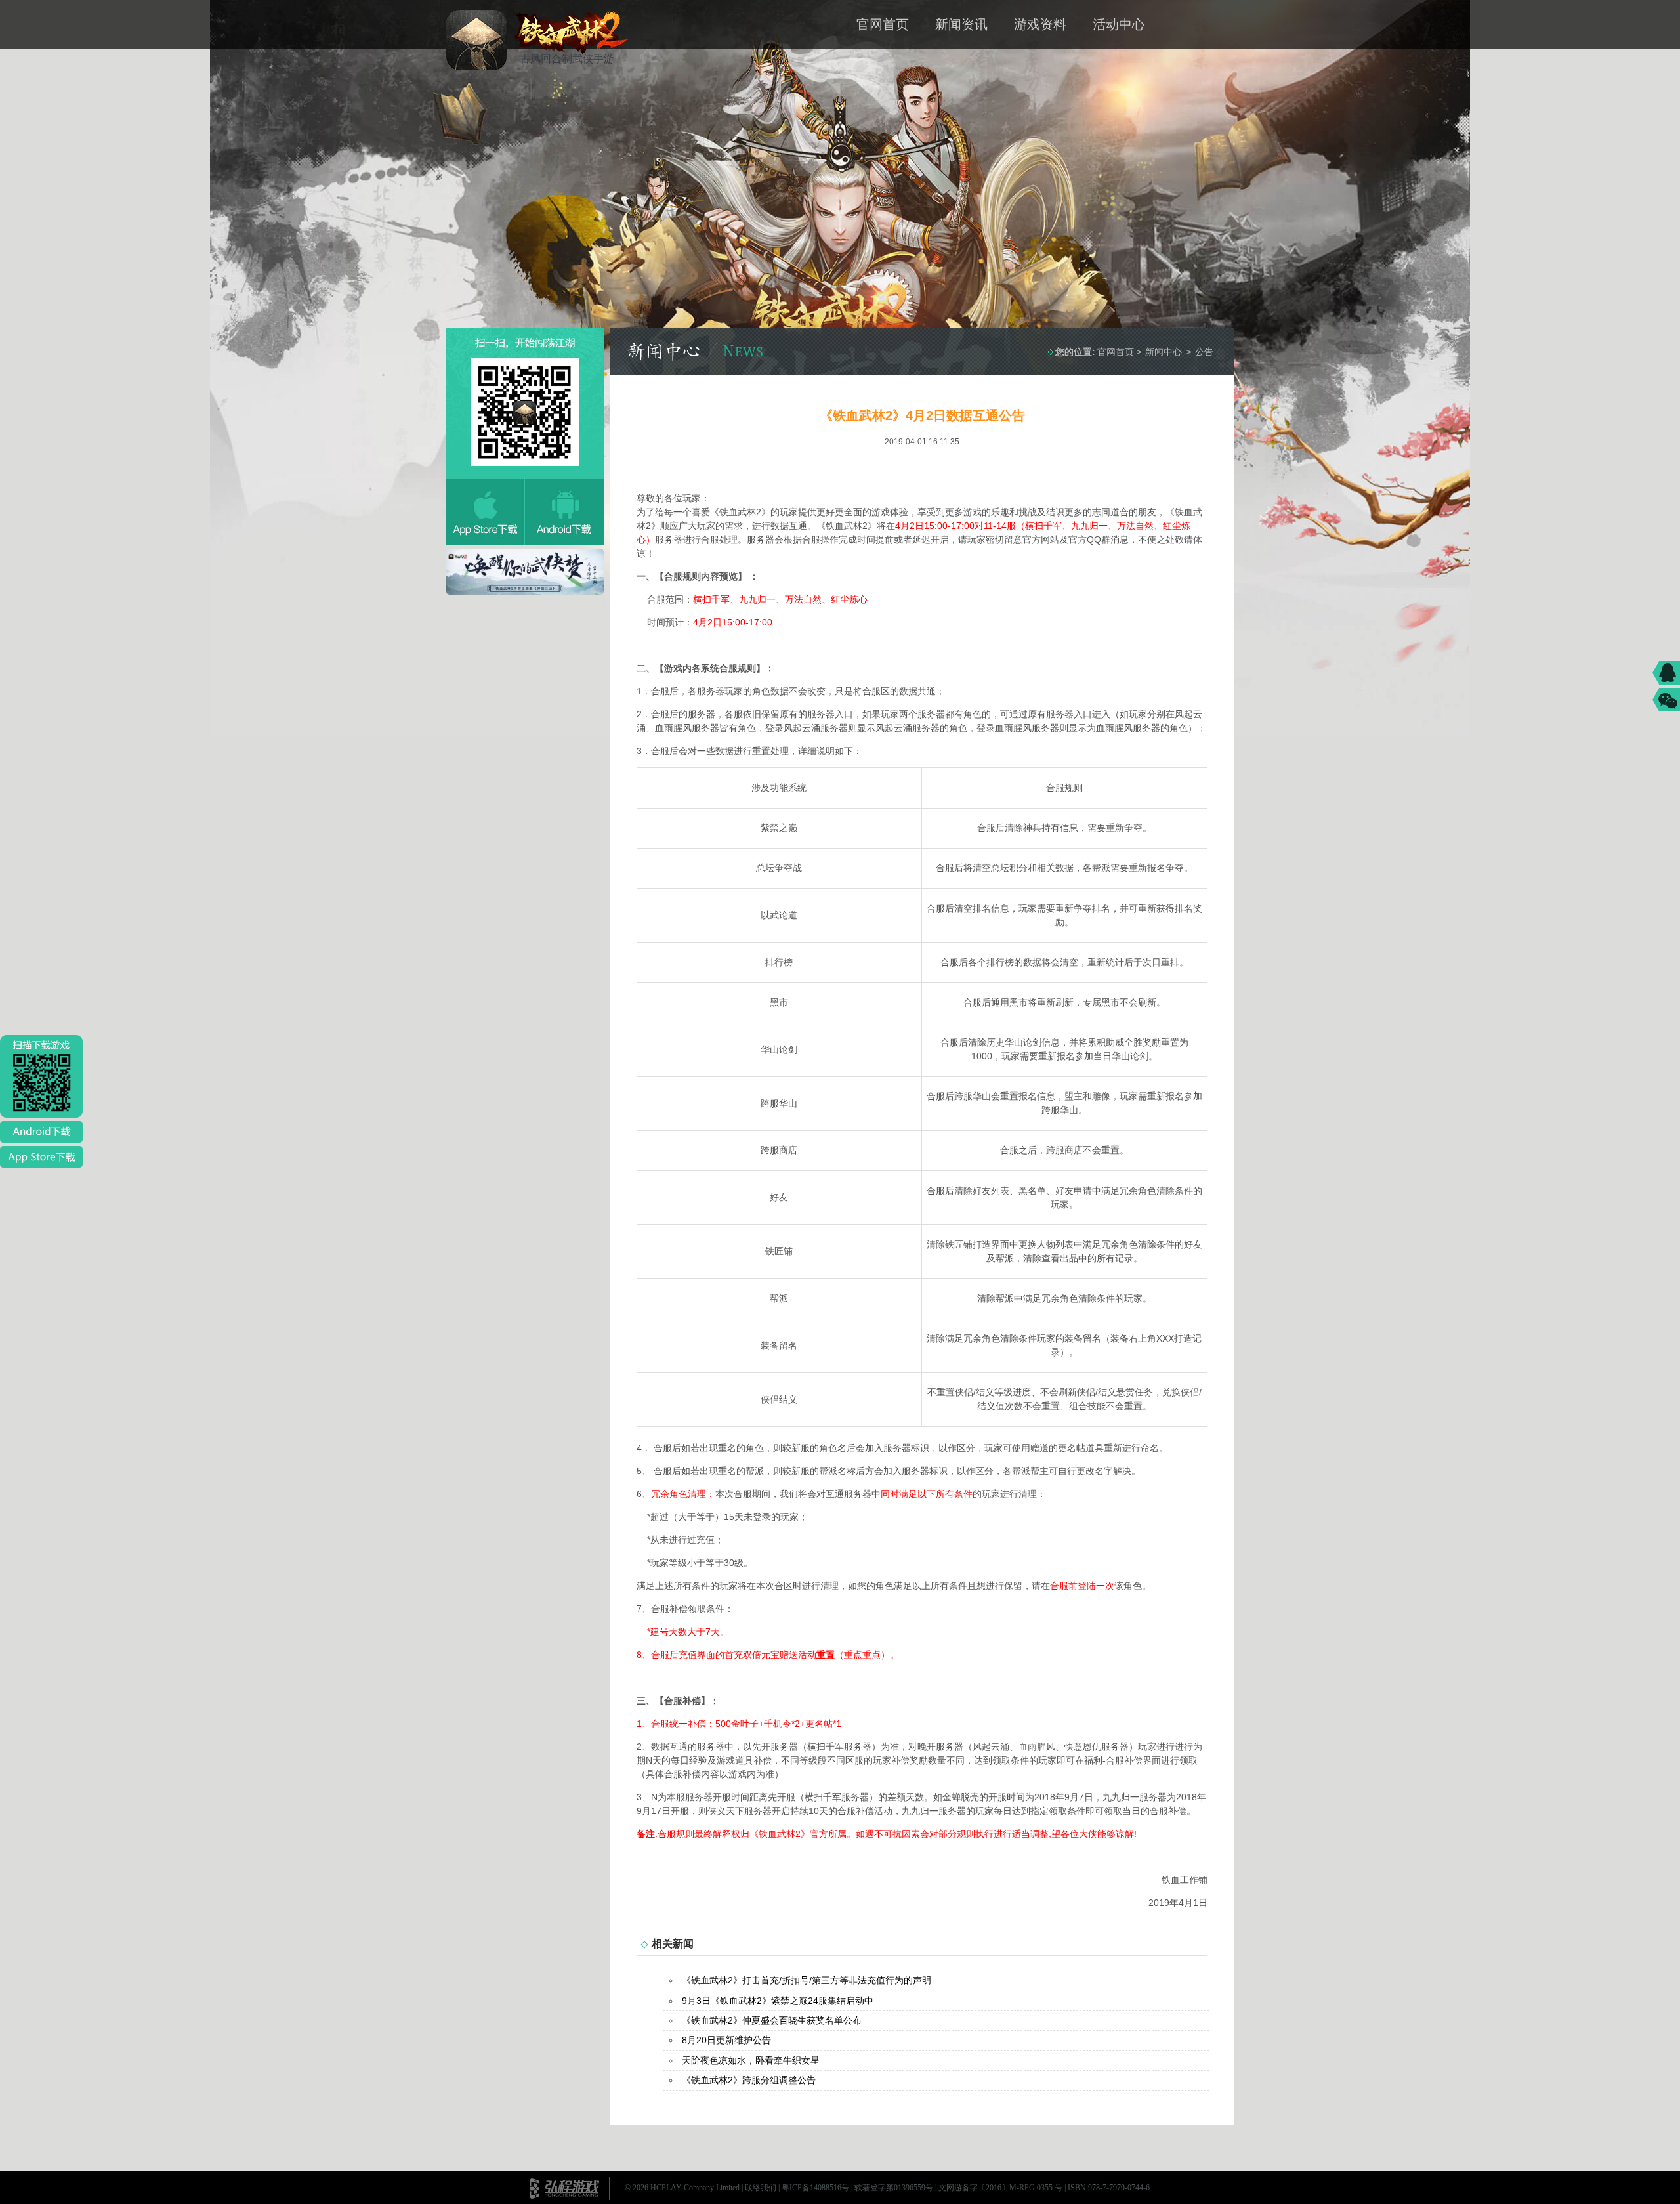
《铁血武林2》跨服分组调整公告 (749, 2080)
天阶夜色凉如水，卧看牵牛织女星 (751, 2060)
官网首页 (883, 24)
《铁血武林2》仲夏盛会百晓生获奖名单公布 (772, 2020)
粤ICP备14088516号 (815, 2188)
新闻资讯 (961, 24)
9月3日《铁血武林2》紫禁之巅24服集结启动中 (778, 2001)
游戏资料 (1040, 24)
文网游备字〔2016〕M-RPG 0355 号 (1000, 2188)
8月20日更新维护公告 (726, 2040)
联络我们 (761, 2188)
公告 (1204, 352)
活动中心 (1119, 24)
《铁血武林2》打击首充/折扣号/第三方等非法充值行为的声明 (807, 1980)
